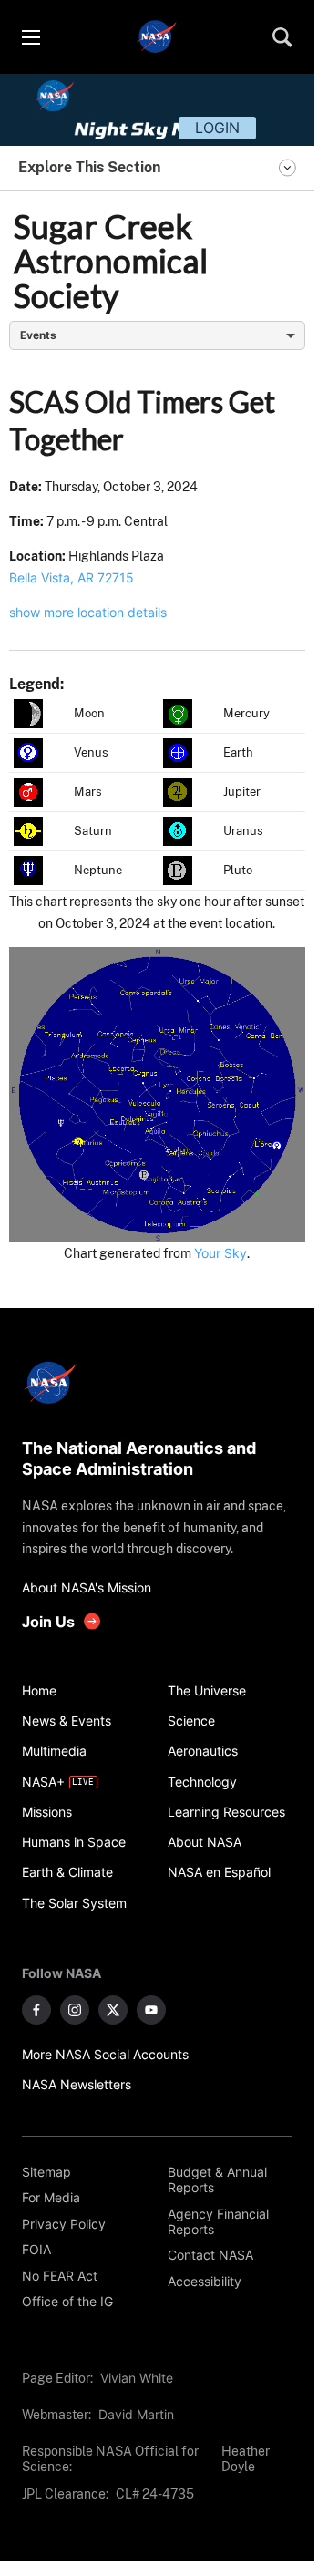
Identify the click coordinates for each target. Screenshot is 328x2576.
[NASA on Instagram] (75, 2010)
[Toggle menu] (30, 37)
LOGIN (217, 128)
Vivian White (137, 2378)
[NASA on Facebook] (36, 2010)
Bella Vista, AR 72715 (72, 577)
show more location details (88, 612)
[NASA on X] (113, 2010)
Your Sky (220, 1253)
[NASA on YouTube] (151, 2010)
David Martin (136, 2414)
